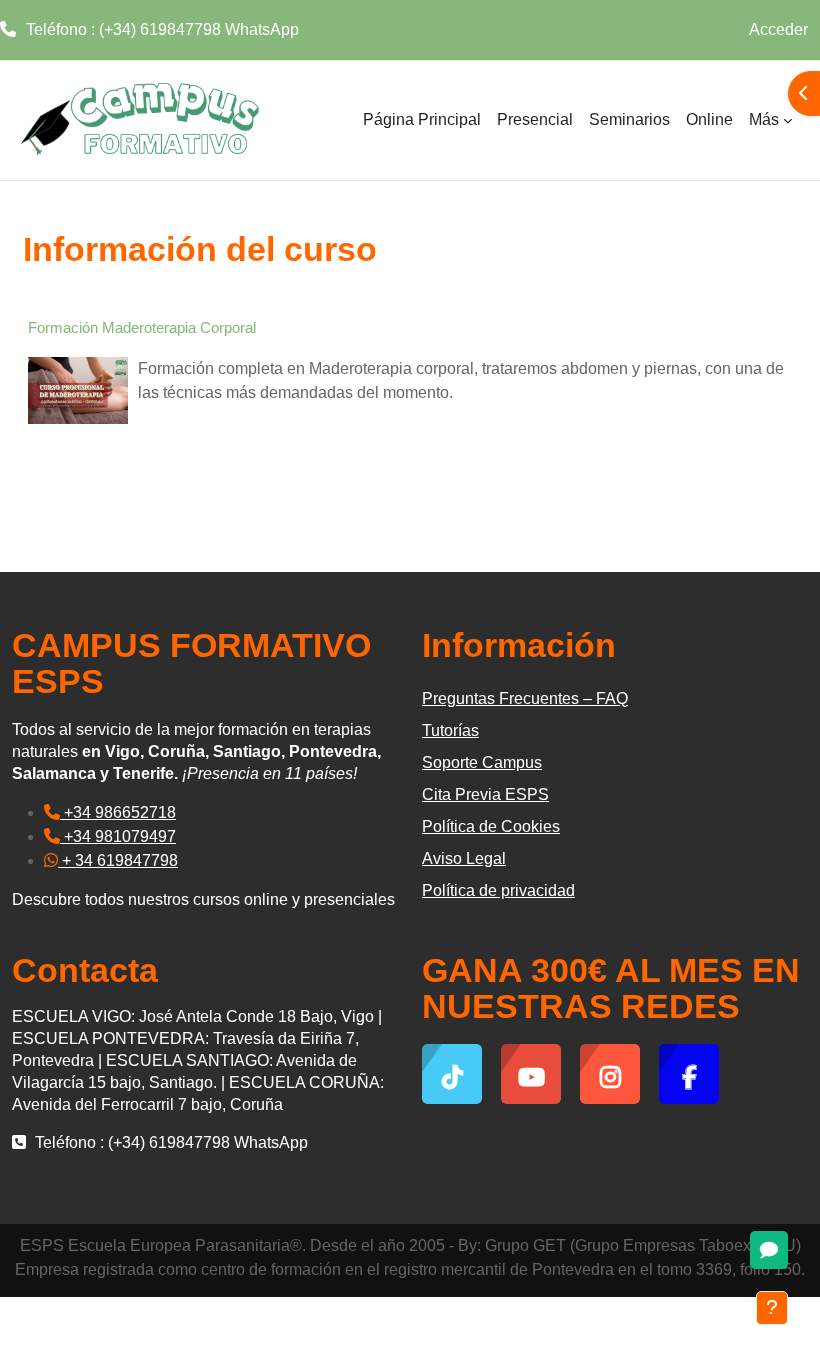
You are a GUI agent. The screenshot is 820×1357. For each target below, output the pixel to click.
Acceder (778, 29)
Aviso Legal (464, 858)
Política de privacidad (498, 890)
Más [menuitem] (764, 119)
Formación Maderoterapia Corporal (142, 327)
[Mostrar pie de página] (772, 1308)
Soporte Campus (482, 762)
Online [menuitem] (709, 119)
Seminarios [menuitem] (629, 119)
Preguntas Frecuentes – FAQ (525, 698)
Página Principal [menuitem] (422, 119)
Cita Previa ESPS (485, 794)
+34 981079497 (118, 836)
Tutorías (450, 730)
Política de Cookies (491, 826)
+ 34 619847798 (118, 860)
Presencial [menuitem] (535, 119)
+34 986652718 (118, 812)
